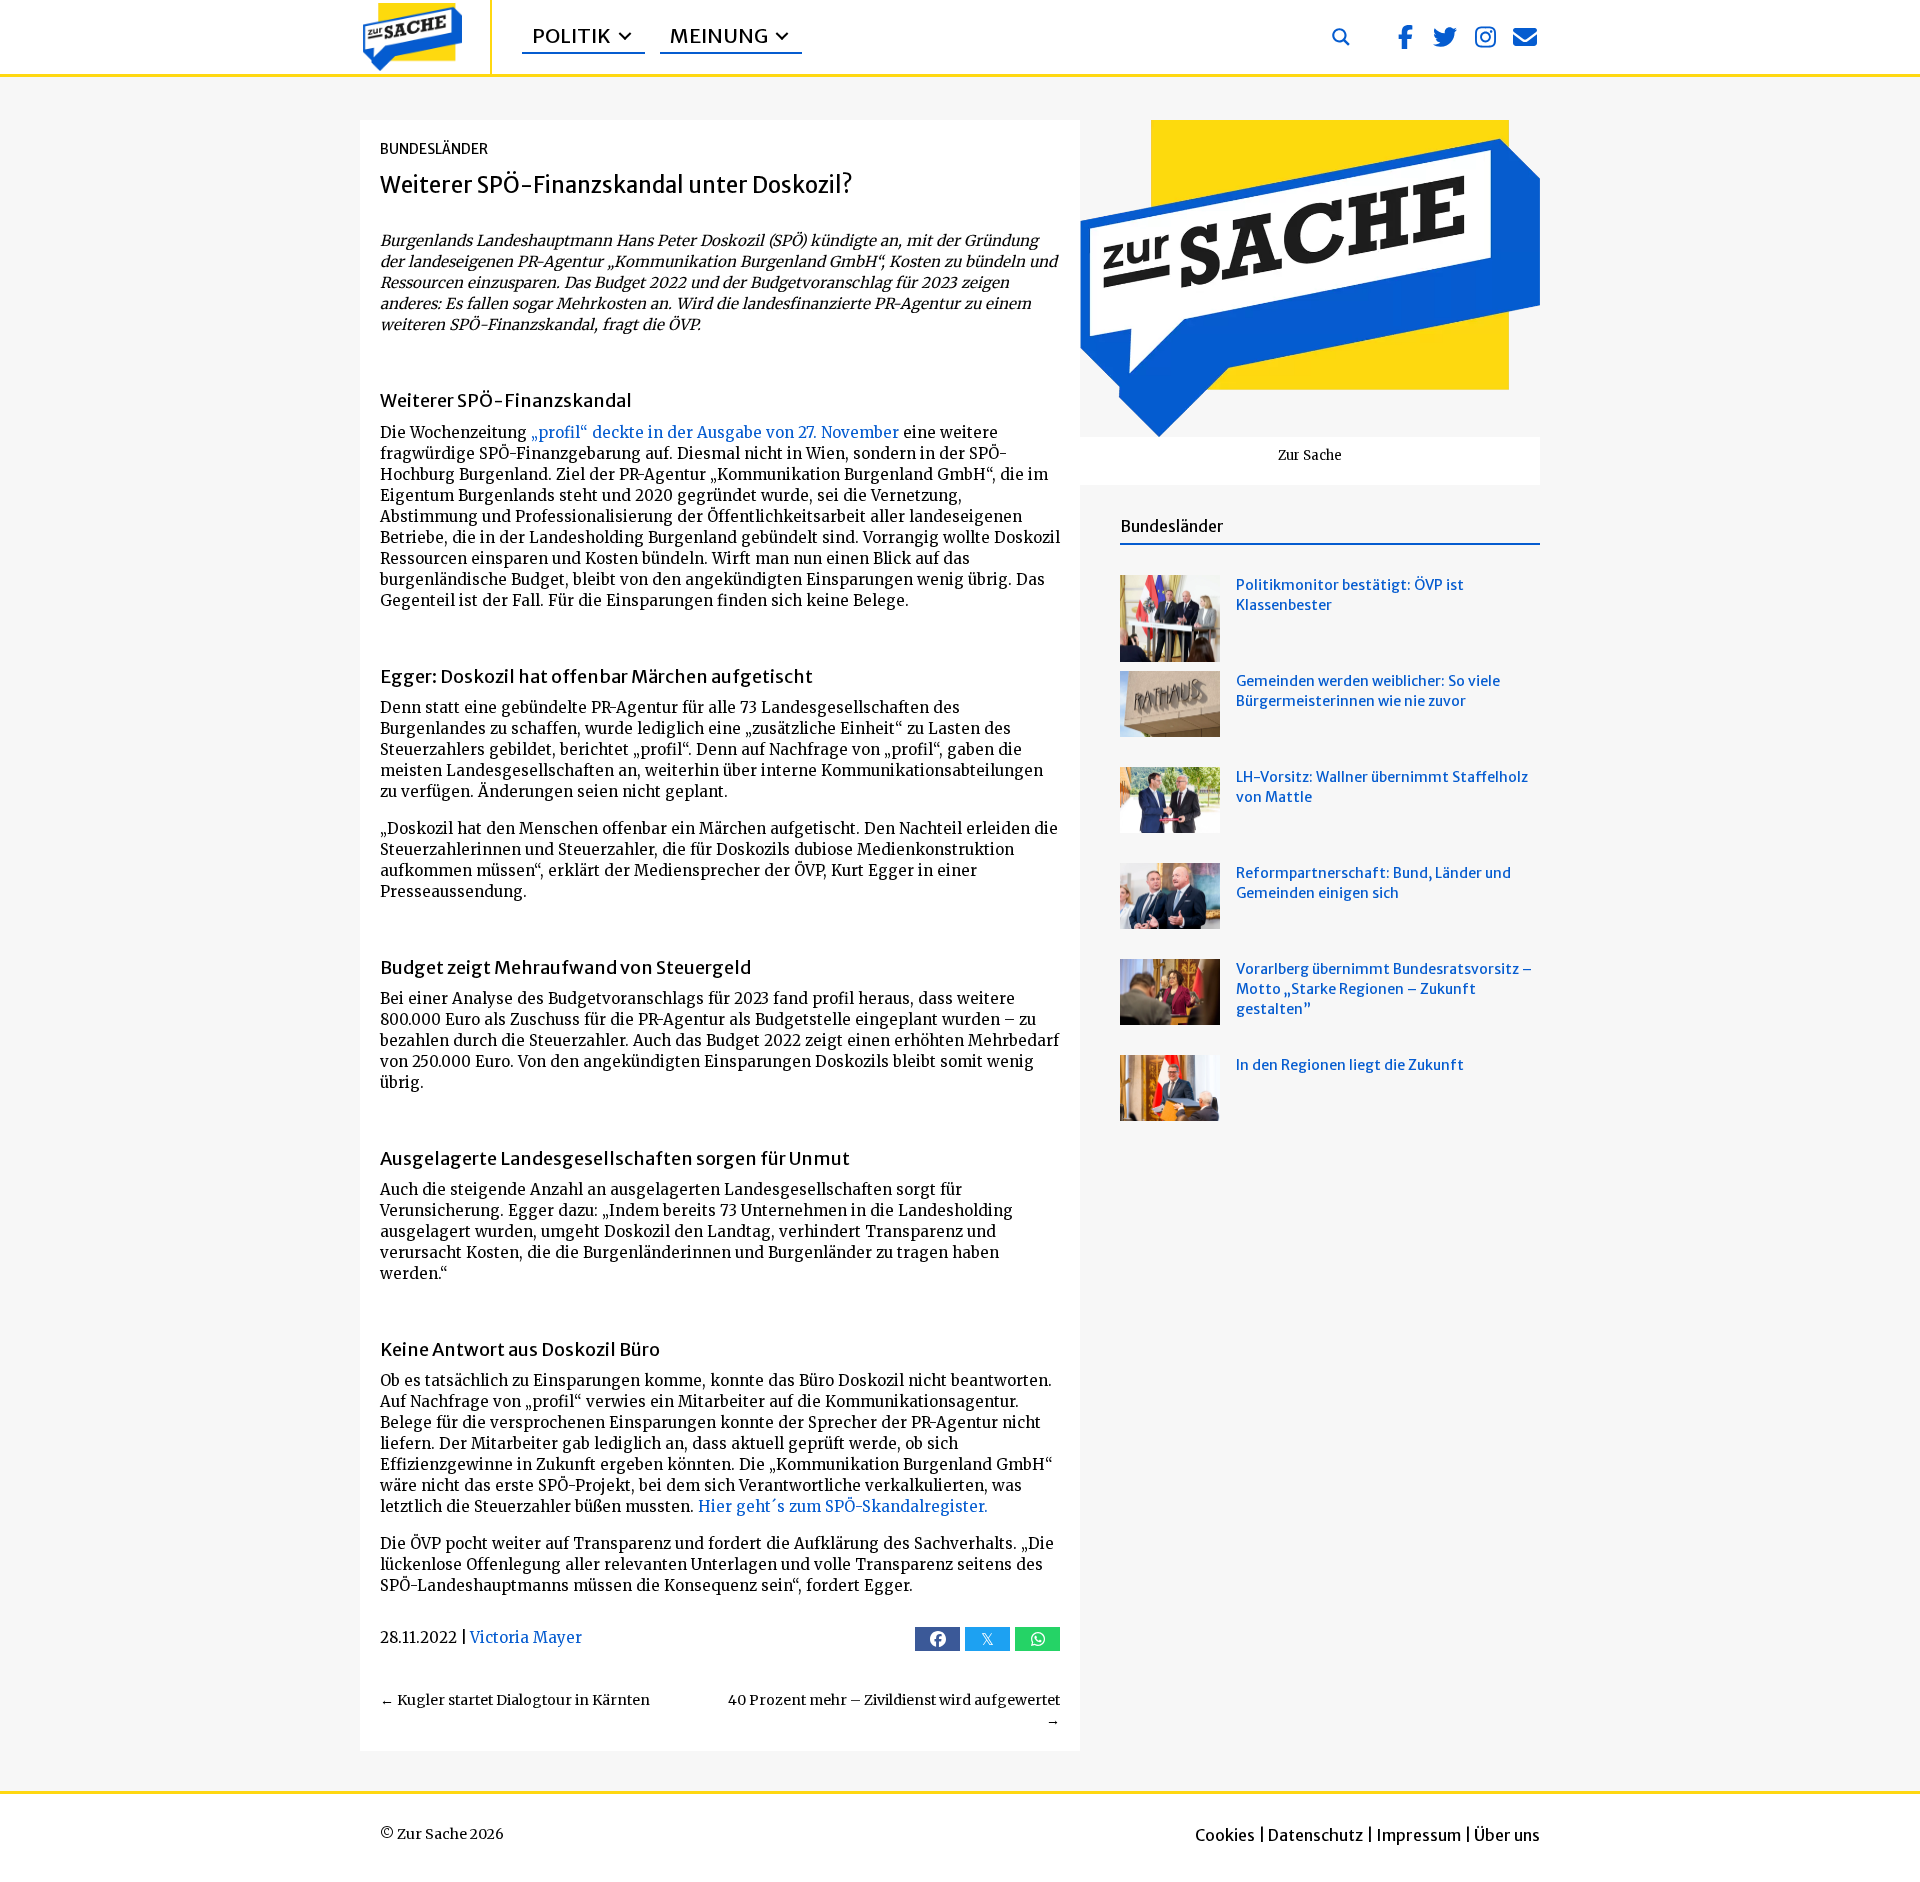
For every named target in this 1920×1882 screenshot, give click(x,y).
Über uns (1507, 1835)
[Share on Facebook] (937, 1639)
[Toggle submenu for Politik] (625, 36)
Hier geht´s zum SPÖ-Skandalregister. (843, 1506)
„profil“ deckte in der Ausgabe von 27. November (715, 432)
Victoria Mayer (526, 1637)
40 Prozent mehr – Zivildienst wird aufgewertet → (894, 1710)
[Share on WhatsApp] (1037, 1639)
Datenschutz (1315, 1835)
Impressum (1418, 1835)
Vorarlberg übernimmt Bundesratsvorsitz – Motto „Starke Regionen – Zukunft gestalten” (1384, 989)
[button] (1405, 37)
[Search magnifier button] (1341, 37)
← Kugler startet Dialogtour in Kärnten (515, 1700)
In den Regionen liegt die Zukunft (1350, 1065)
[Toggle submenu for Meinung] (782, 36)
